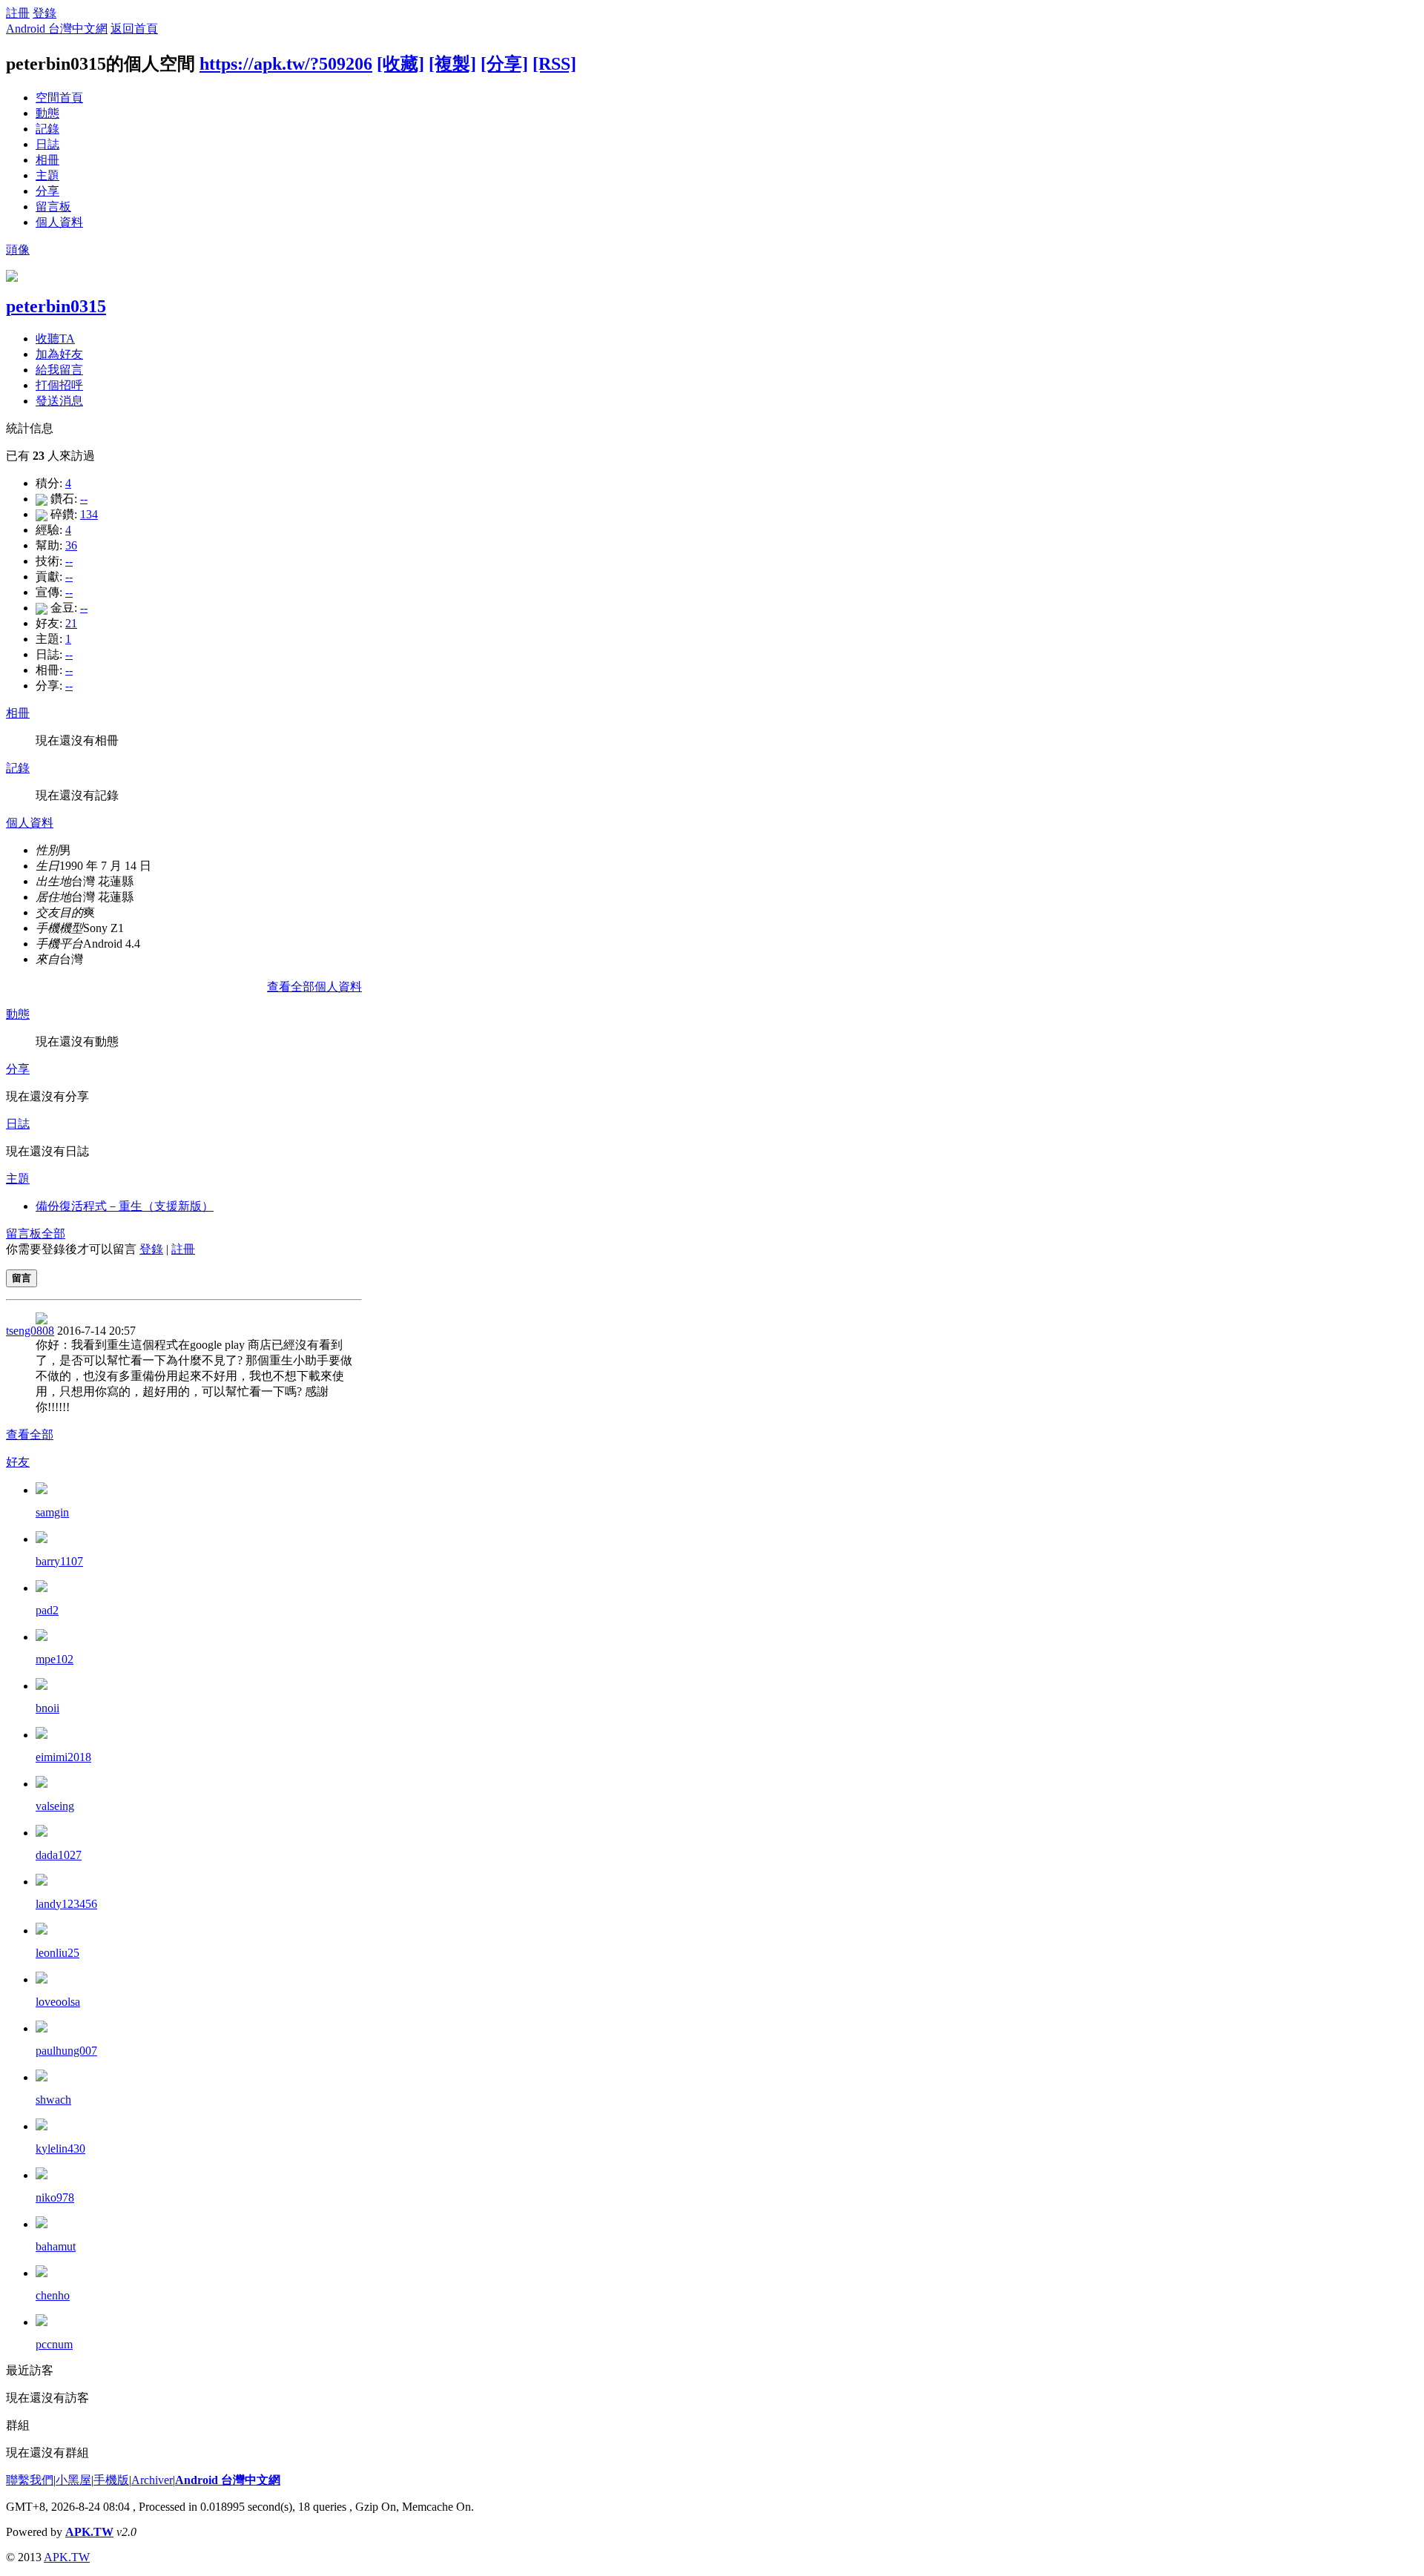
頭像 (18, 250)
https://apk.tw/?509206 (286, 64)
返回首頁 (134, 29)
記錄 (47, 129)
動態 (47, 113)
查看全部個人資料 (314, 987)
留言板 (53, 207)
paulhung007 (66, 2051)
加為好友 (59, 354)
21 (71, 623)
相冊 (47, 160)
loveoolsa (58, 2002)
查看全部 (30, 1434)
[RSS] (554, 64)
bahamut (56, 2246)
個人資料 (59, 222)
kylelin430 (60, 2149)
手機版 (111, 2480)
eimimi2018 (63, 1757)
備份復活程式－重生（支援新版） (125, 1206)
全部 (53, 1233)
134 (89, 514)
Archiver (152, 2480)
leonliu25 (57, 1953)
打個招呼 (59, 385)
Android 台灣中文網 (57, 29)
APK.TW (89, 2532)
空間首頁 (59, 98)
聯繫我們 (30, 2480)
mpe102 (55, 1659)
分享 (47, 191)
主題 (47, 175)
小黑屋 (73, 2480)
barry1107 (59, 1561)
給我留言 (59, 370)
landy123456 (66, 1904)
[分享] (504, 64)
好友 (18, 1462)
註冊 (18, 13)
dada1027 (59, 1855)
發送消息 (59, 401)
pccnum (54, 2344)
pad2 (47, 1610)
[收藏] (400, 64)
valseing (55, 1806)
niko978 (55, 2197)
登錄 (44, 13)
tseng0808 (30, 1331)
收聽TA (55, 338)
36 (71, 545)
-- (84, 499)
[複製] (452, 64)
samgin (52, 1512)
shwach (53, 2100)
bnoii (47, 1708)
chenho (53, 2295)
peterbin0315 (56, 306)
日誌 (47, 144)
